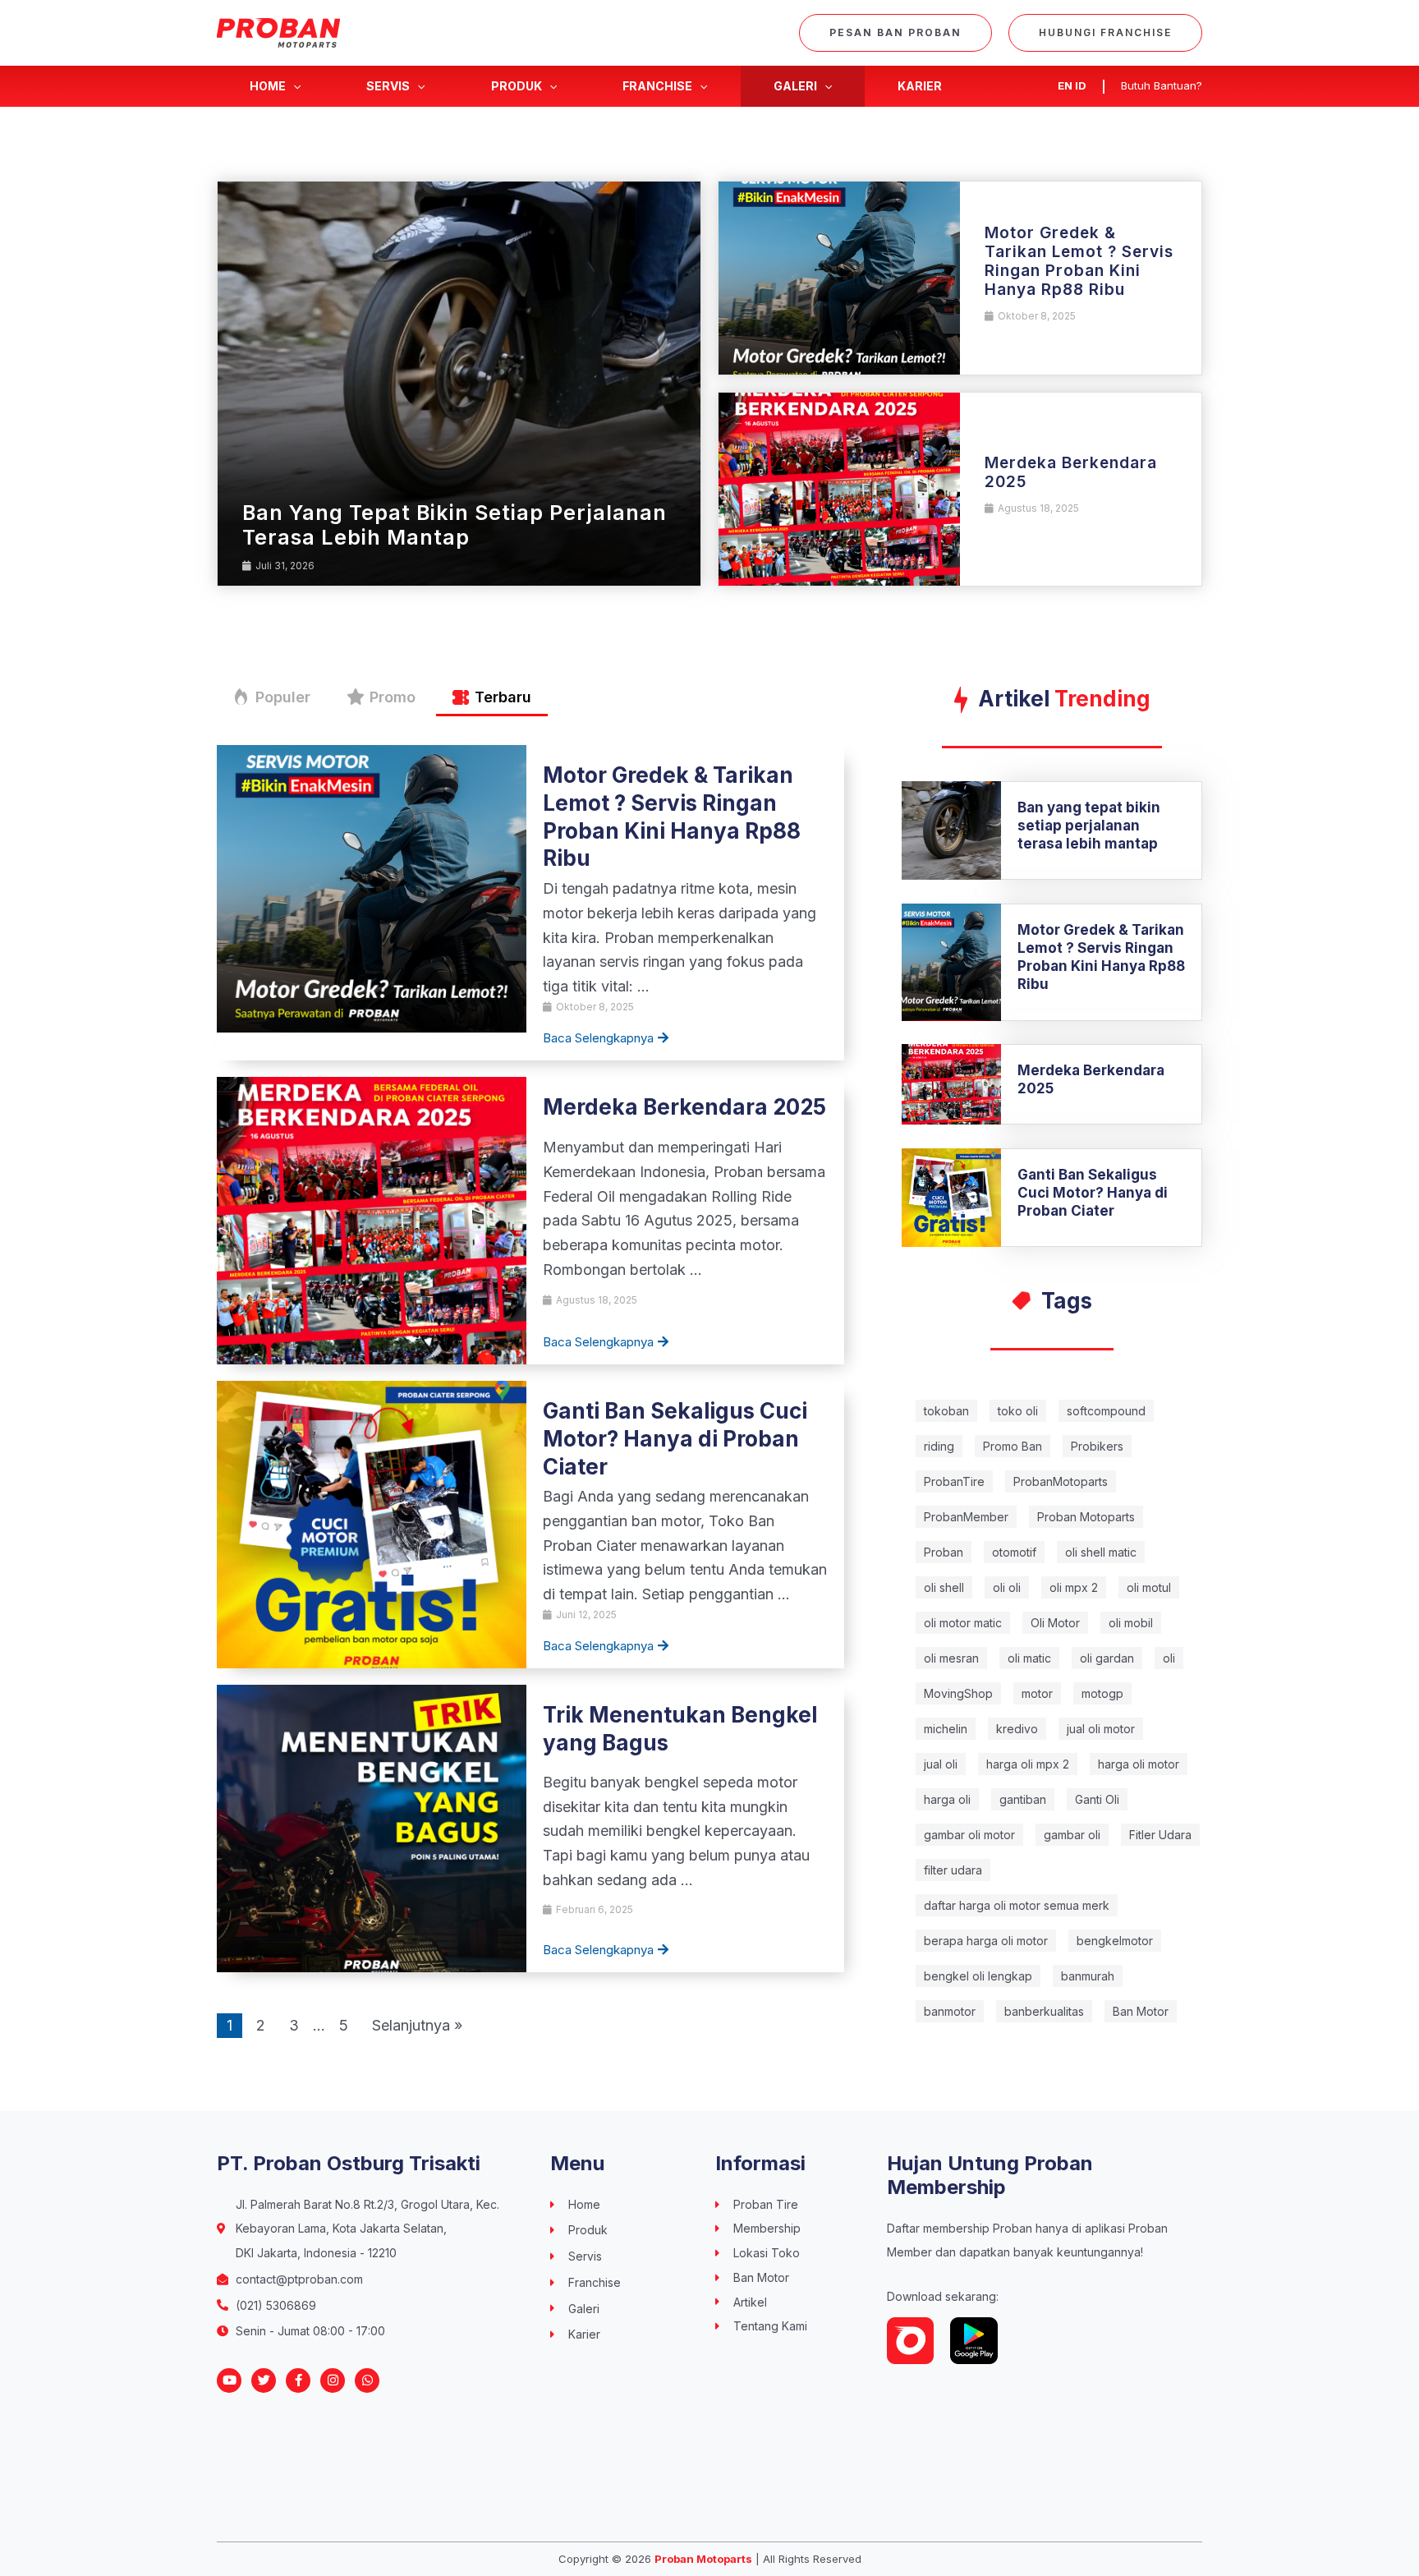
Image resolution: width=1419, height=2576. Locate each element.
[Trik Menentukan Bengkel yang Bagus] (372, 1827)
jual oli (941, 1764)
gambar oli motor (969, 1835)
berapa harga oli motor (986, 1941)
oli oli (1007, 1587)
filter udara (953, 1870)
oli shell (944, 1587)
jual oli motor (1101, 1729)
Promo (393, 697)
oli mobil (1131, 1623)
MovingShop (958, 1693)
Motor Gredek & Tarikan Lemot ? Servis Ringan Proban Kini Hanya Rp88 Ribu (1079, 261)
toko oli (1018, 1411)
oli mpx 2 (1074, 1587)
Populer (283, 697)
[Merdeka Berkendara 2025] (839, 489)
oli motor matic (963, 1623)
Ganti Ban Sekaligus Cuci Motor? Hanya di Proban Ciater (675, 1439)
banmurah (1088, 1976)
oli (1169, 1658)
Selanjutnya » (417, 2025)
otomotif (1014, 1552)
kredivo (1017, 1729)
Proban (944, 1552)
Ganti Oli (1097, 1799)
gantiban (1023, 1799)
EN (1065, 85)
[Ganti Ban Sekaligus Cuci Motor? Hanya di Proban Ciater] (372, 1523)
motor (1037, 1693)
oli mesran (951, 1658)
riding (939, 1446)
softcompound (1106, 1411)
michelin (946, 1729)
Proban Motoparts (1086, 1517)
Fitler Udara (1160, 1835)
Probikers (1097, 1446)
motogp (1102, 1693)
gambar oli (1072, 1835)
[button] (895, 33)
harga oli (947, 1799)
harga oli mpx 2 (1028, 1764)
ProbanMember (966, 1517)
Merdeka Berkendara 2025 (1071, 472)
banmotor (950, 2011)
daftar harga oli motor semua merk (1017, 1905)
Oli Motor (1055, 1623)
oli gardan (1107, 1658)
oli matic (1029, 1658)
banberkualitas (1044, 2011)
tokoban (946, 1411)
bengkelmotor (1115, 1941)
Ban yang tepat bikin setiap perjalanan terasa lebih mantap (455, 525)
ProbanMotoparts (1061, 1481)
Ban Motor (1141, 2011)
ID (1081, 85)
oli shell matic (1101, 1552)
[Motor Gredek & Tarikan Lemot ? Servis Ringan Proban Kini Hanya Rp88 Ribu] (839, 278)
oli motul (1149, 1587)
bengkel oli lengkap (978, 1976)
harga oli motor (1139, 1764)
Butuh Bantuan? (1162, 85)
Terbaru (503, 697)
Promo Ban (1013, 1446)
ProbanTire (954, 1481)
